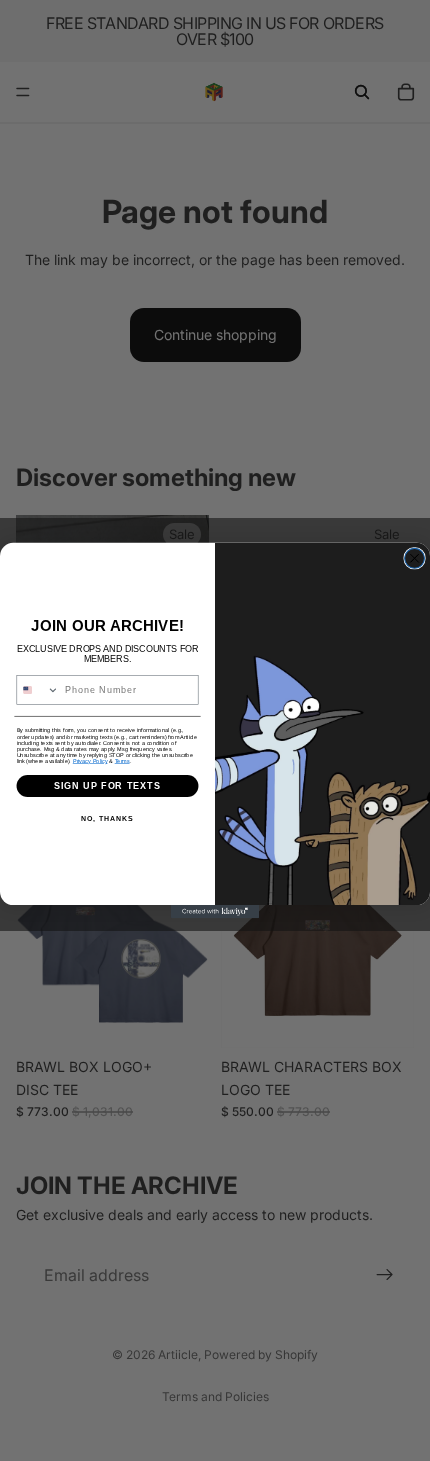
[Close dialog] (415, 558)
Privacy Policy (90, 761)
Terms (122, 761)
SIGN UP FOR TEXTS (108, 785)
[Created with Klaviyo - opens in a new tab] (215, 911)
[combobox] (38, 690)
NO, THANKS (107, 819)
